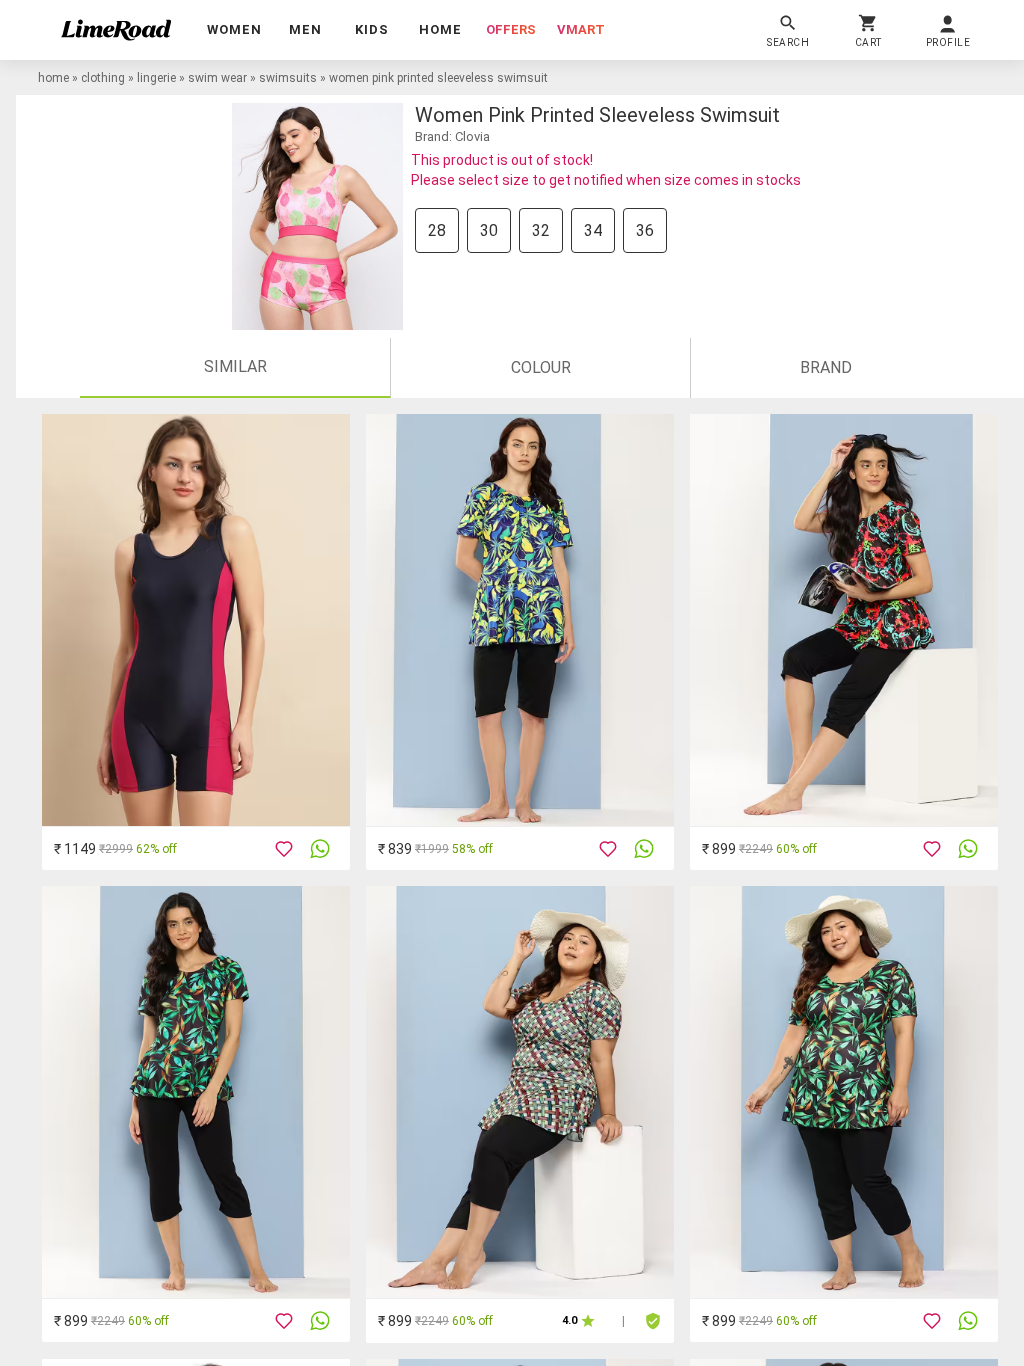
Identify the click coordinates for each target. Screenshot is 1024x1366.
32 (541, 230)
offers (511, 29)
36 (645, 230)
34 (593, 230)
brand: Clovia (452, 136)
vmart (581, 29)
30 (489, 230)
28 (437, 230)
